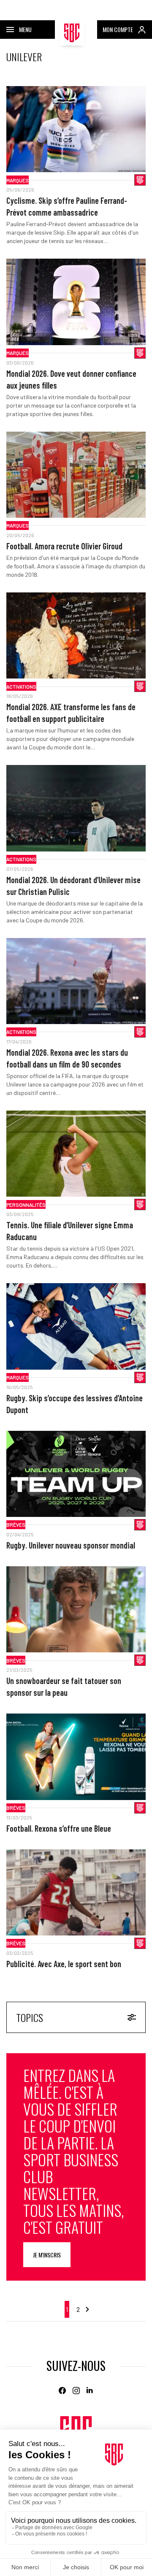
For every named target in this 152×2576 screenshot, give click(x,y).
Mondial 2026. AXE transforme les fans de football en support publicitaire (71, 713)
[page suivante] (87, 2309)
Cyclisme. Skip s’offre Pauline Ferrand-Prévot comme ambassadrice (67, 206)
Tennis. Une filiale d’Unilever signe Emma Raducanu (70, 1231)
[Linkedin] (90, 2391)
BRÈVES (16, 1525)
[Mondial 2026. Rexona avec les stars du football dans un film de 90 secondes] (76, 981)
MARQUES (18, 180)
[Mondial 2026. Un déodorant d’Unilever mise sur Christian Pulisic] (76, 808)
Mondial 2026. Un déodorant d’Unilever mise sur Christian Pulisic (73, 886)
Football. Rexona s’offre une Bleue (59, 1828)
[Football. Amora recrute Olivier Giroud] (76, 475)
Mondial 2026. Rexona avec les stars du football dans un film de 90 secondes (67, 1058)
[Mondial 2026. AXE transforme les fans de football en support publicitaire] (76, 635)
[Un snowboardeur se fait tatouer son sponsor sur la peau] (76, 1609)
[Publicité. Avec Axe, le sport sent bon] (76, 1892)
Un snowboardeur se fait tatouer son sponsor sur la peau (64, 1687)
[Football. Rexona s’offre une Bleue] (76, 1757)
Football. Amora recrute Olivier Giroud (64, 546)
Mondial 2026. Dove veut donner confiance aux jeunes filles (71, 379)
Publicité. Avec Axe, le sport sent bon (64, 1964)
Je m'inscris (47, 2255)
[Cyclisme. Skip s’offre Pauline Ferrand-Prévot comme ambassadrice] (76, 129)
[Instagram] (76, 2391)
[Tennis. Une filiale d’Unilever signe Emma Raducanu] (76, 1154)
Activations (21, 687)
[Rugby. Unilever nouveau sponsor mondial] (76, 1474)
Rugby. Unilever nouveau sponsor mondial (71, 1545)
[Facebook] (62, 2391)
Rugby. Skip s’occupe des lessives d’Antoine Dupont (75, 1404)
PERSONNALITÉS (26, 1205)
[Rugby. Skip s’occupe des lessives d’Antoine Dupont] (76, 1326)
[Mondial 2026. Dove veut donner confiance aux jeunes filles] (76, 302)
